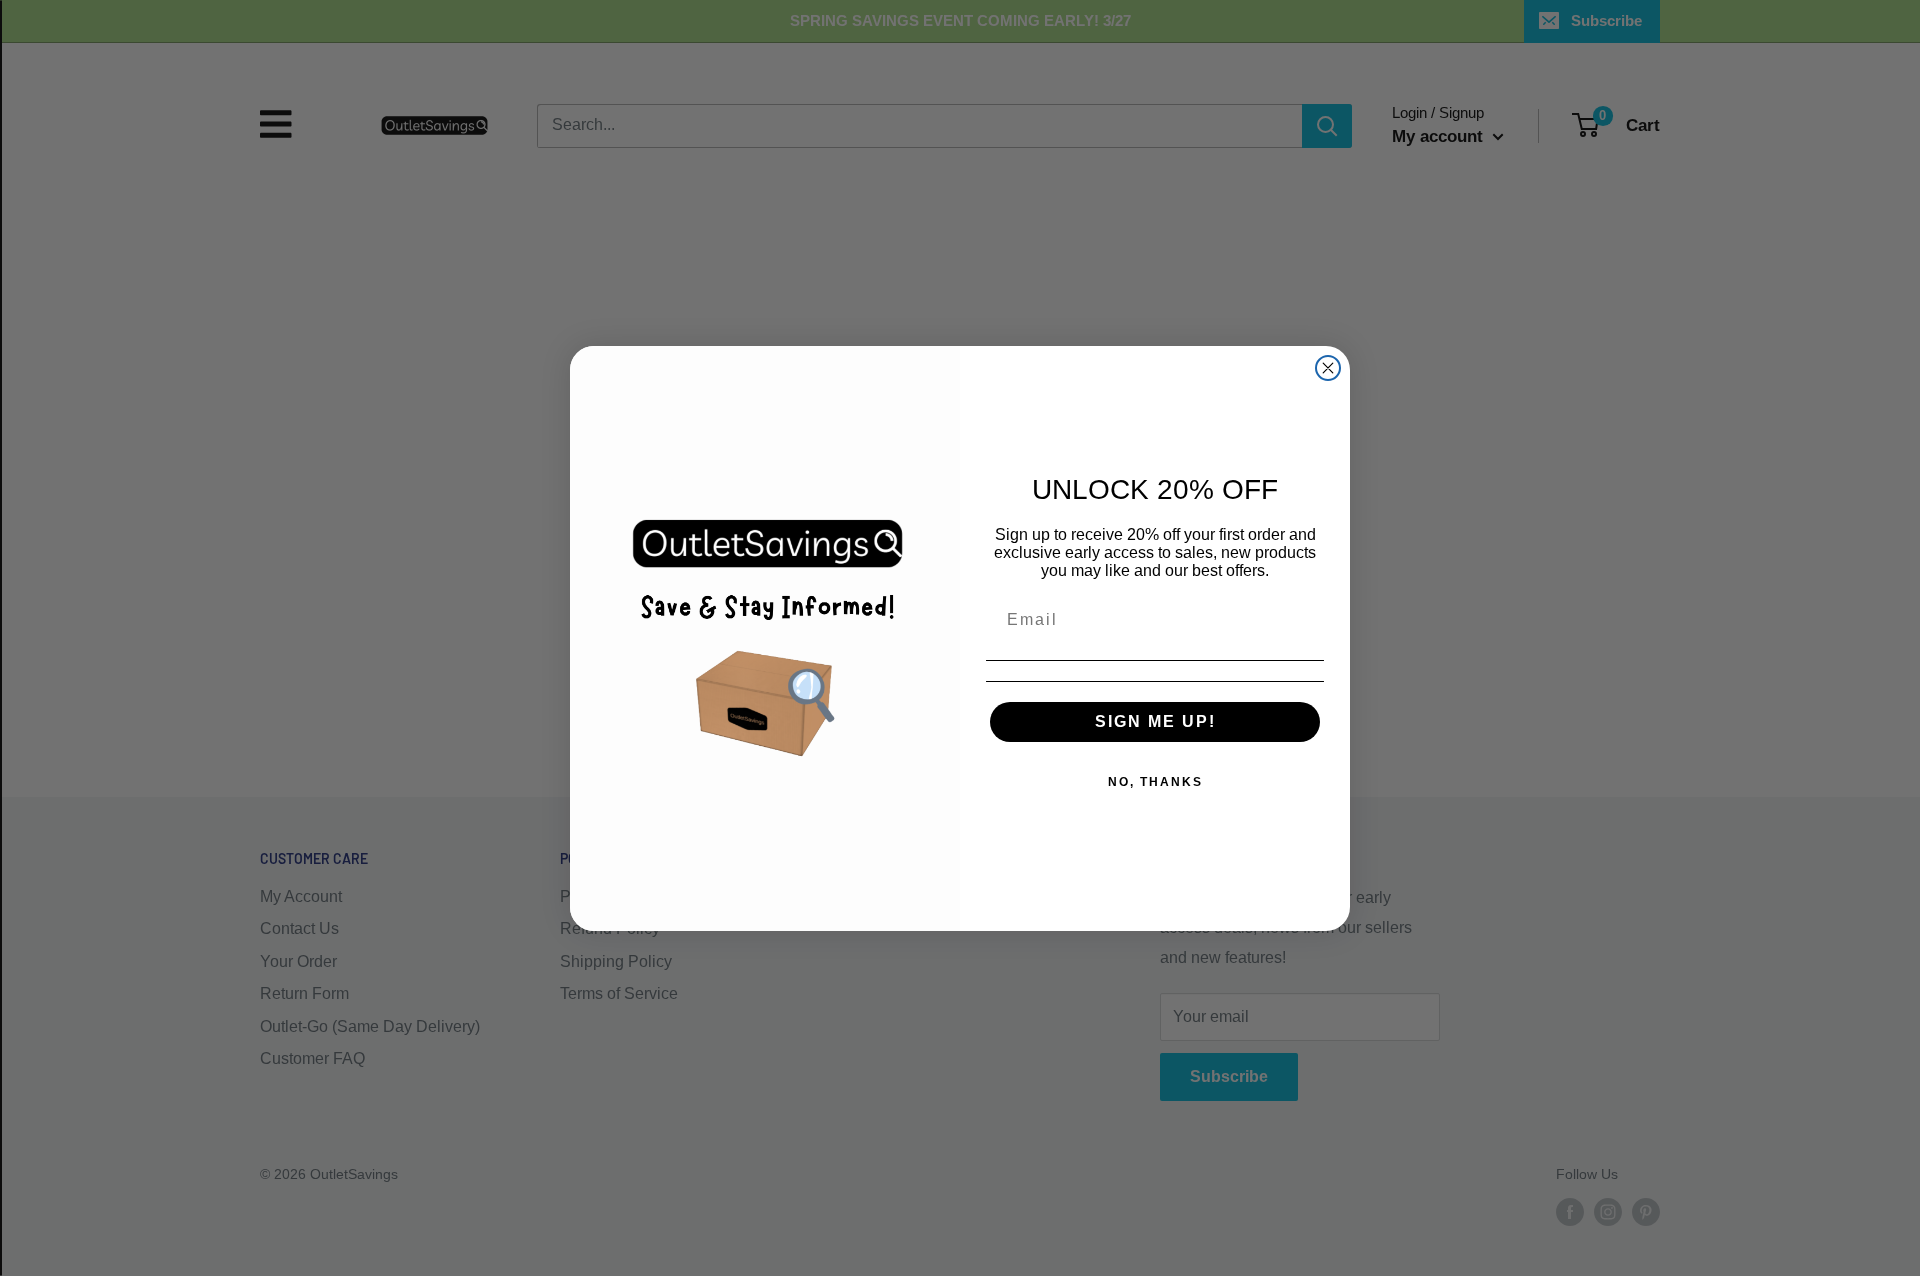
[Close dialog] (1328, 368)
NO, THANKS (1155, 782)
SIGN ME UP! (1155, 721)
